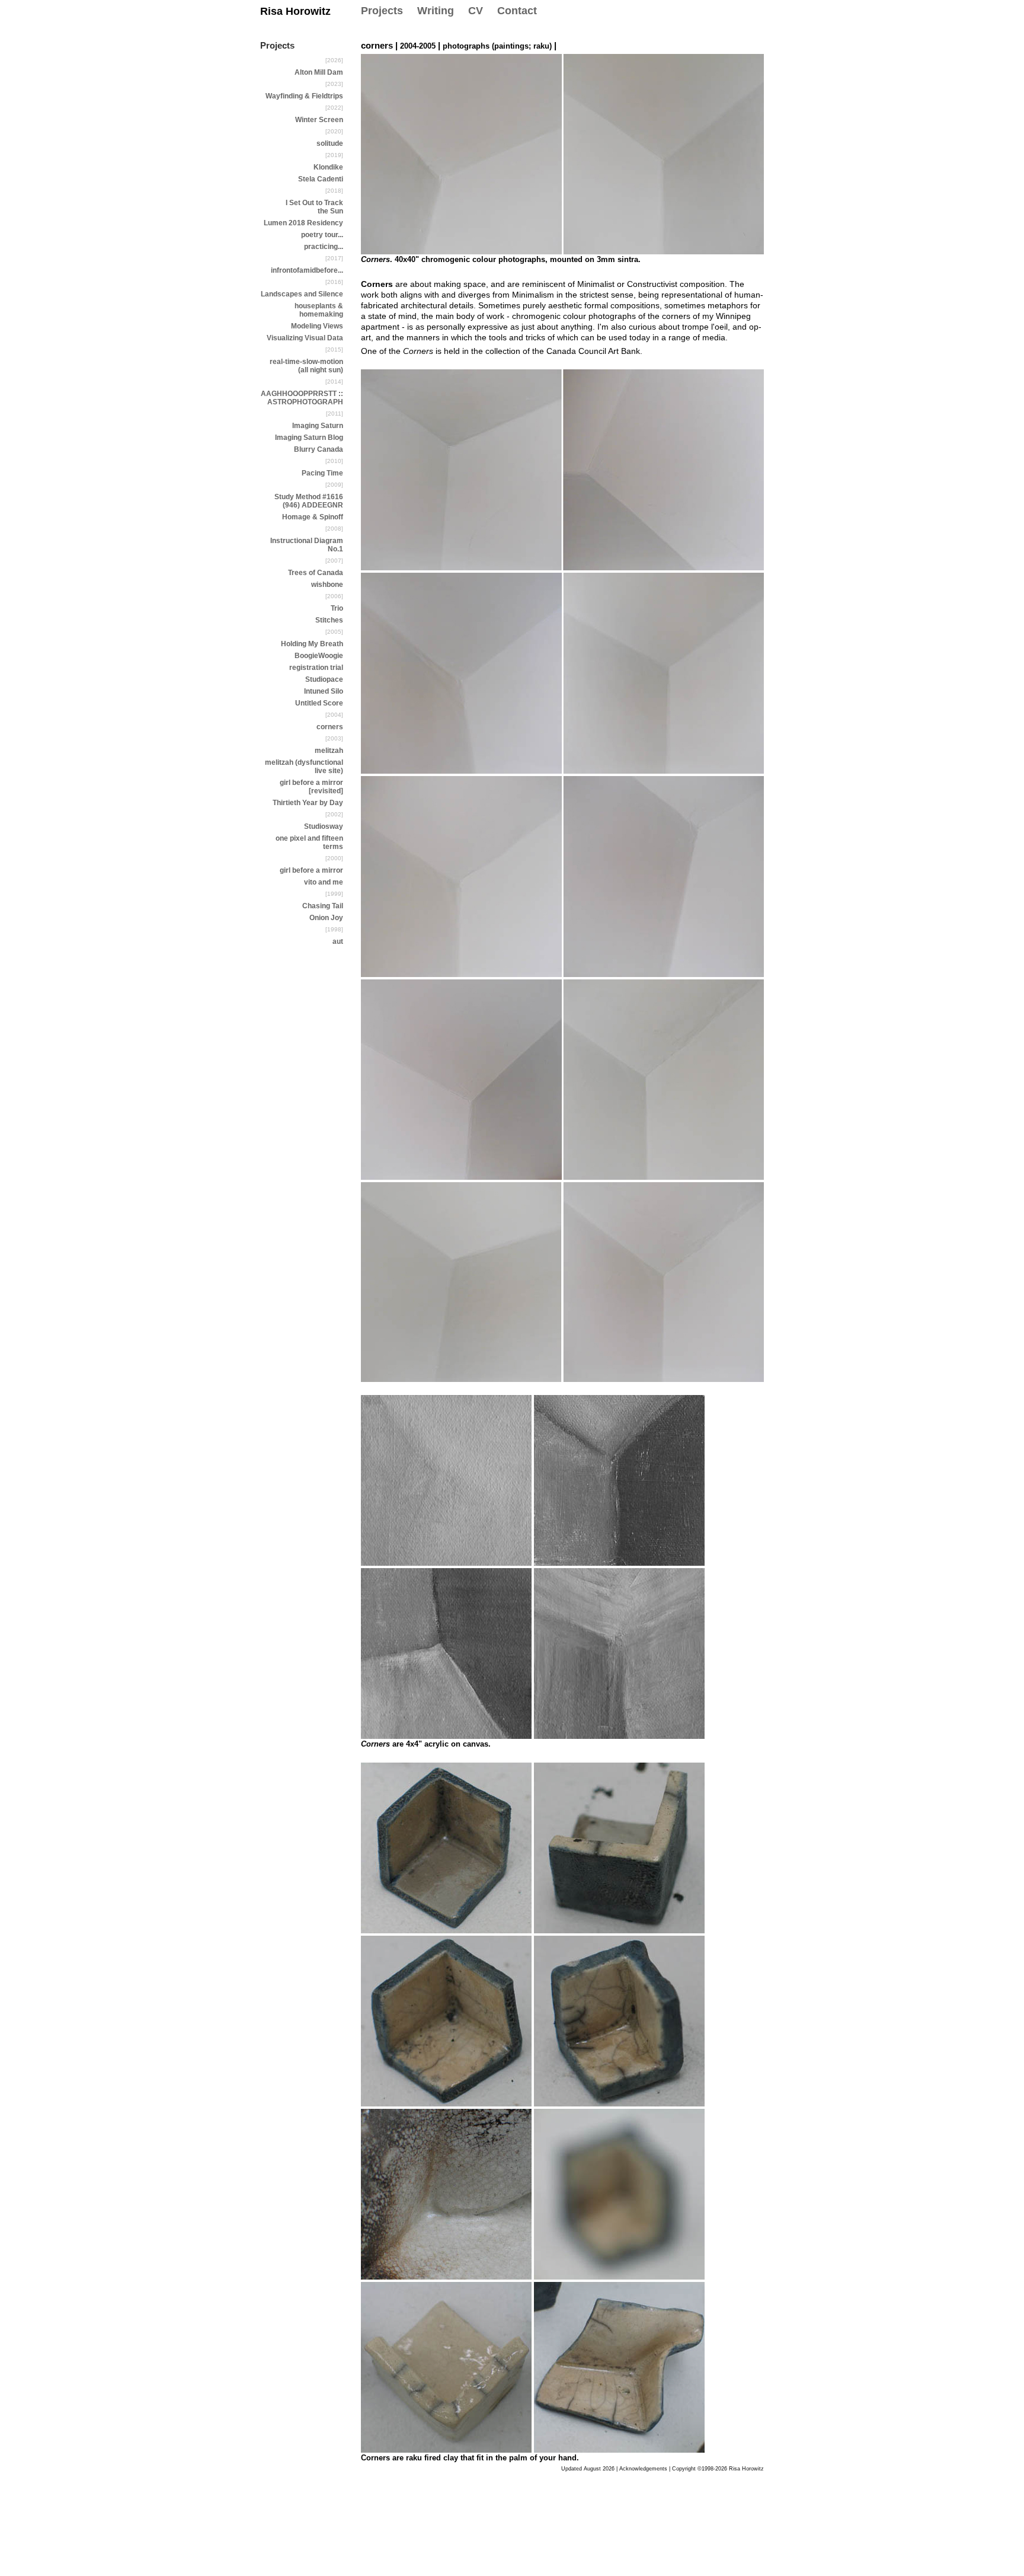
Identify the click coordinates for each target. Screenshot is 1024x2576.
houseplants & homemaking (319, 310)
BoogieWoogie (319, 656)
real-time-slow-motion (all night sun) (306, 366)
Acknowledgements (643, 2469)
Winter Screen (319, 120)
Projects (382, 11)
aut (338, 941)
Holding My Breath (312, 644)
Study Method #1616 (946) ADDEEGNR (309, 501)
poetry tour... (322, 235)
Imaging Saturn (318, 426)
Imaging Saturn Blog (309, 438)
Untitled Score (319, 703)
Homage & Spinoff (313, 517)
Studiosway (324, 826)
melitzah (329, 751)
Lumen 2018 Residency (303, 223)
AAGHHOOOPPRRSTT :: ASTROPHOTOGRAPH (302, 398)
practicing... (324, 247)
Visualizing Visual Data (305, 338)
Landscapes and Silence (302, 294)
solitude (330, 143)
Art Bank (624, 351)
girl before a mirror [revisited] (311, 787)
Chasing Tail (323, 906)
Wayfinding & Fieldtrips (304, 96)
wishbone (327, 585)
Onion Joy (326, 918)
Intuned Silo (324, 691)
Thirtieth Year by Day (308, 803)
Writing (436, 11)
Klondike (328, 167)
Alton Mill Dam (319, 72)
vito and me (324, 882)
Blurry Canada (319, 449)
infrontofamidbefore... (307, 270)
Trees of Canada (316, 573)
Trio (337, 608)
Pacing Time (322, 473)
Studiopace (324, 679)
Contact (517, 11)
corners (330, 727)
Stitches (329, 620)
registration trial (316, 668)
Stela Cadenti (321, 179)
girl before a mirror (311, 870)
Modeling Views (317, 326)
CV (476, 11)
